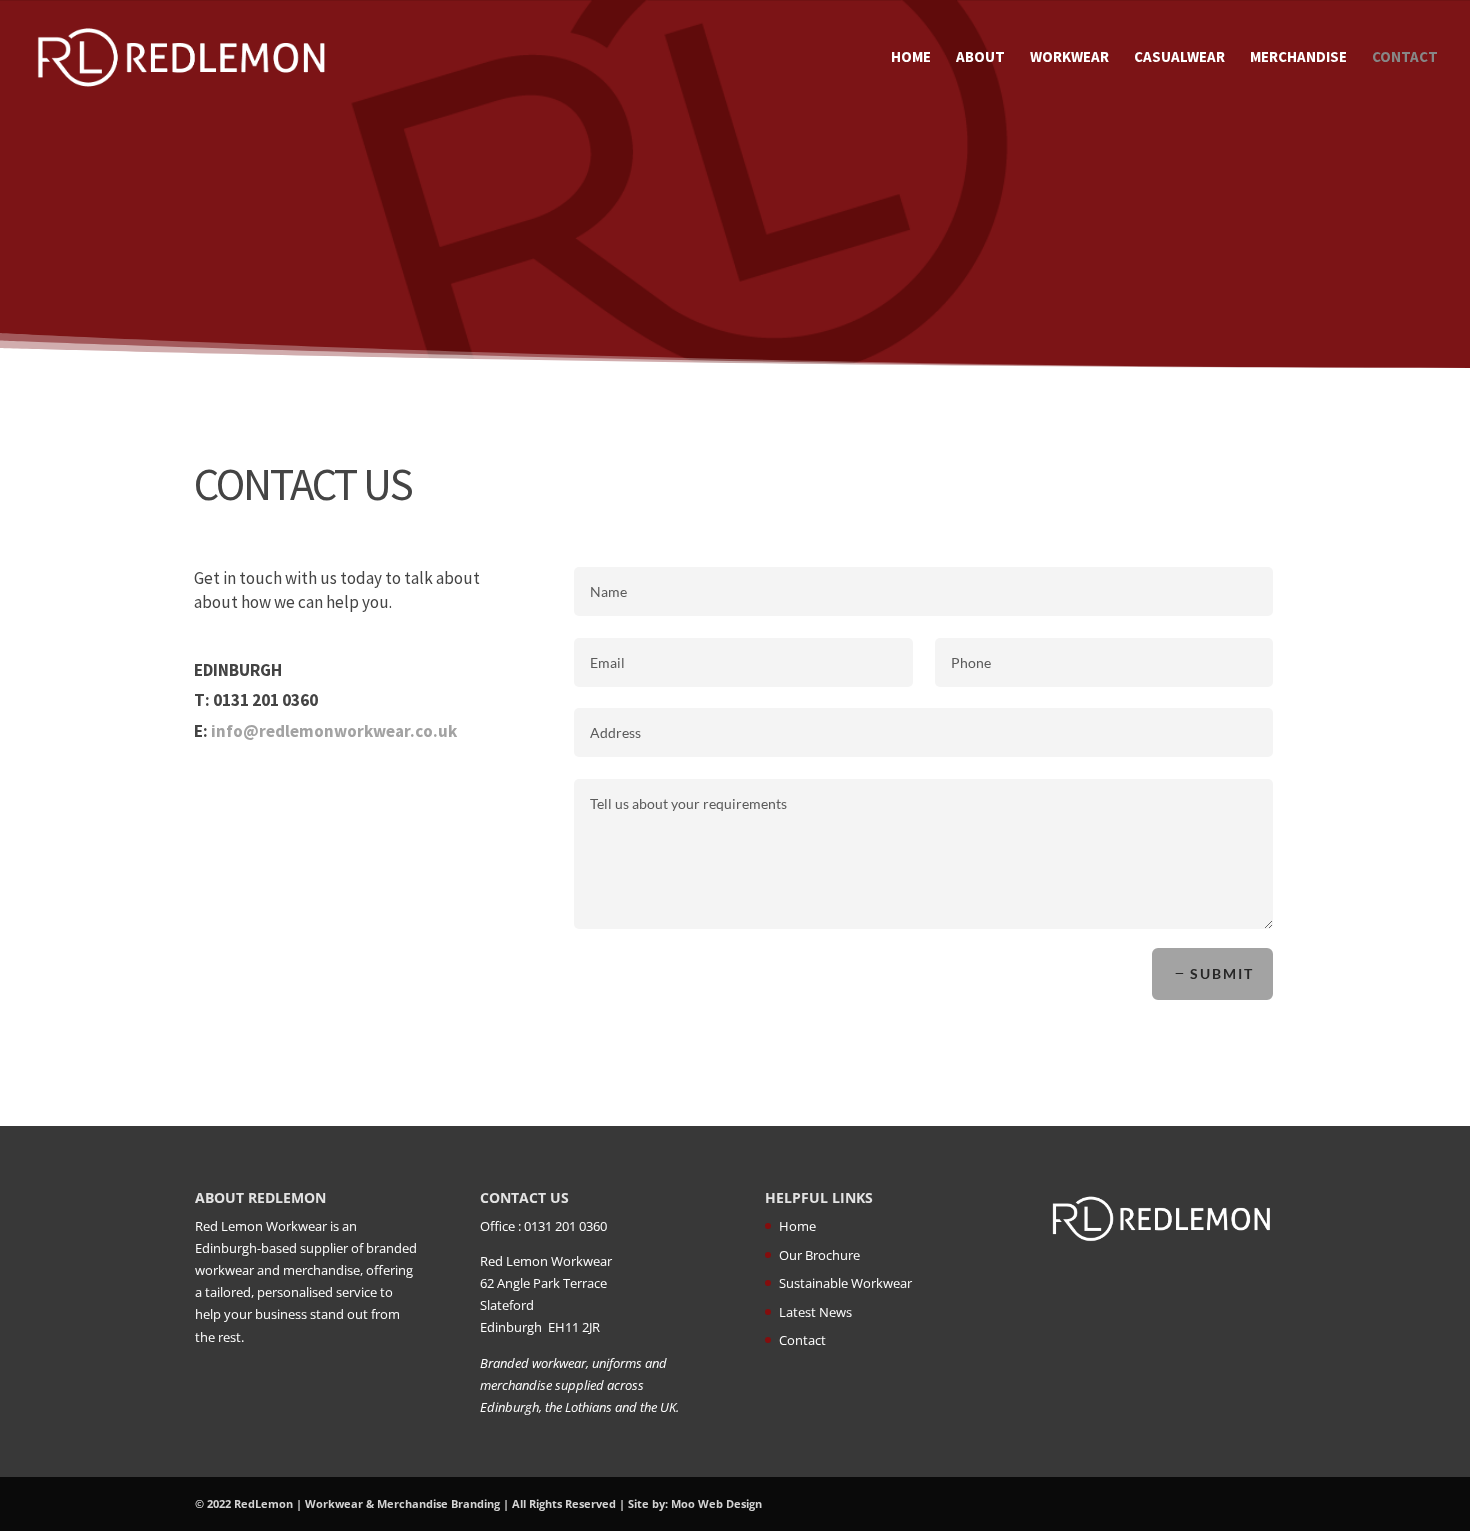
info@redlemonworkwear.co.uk (334, 731)
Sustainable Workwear (845, 1283)
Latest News (815, 1312)
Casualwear (1179, 58)
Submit (1222, 973)
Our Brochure (819, 1255)
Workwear (1069, 58)
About (980, 58)
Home (911, 58)
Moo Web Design (716, 1503)
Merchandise (1298, 58)
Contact (1405, 58)
